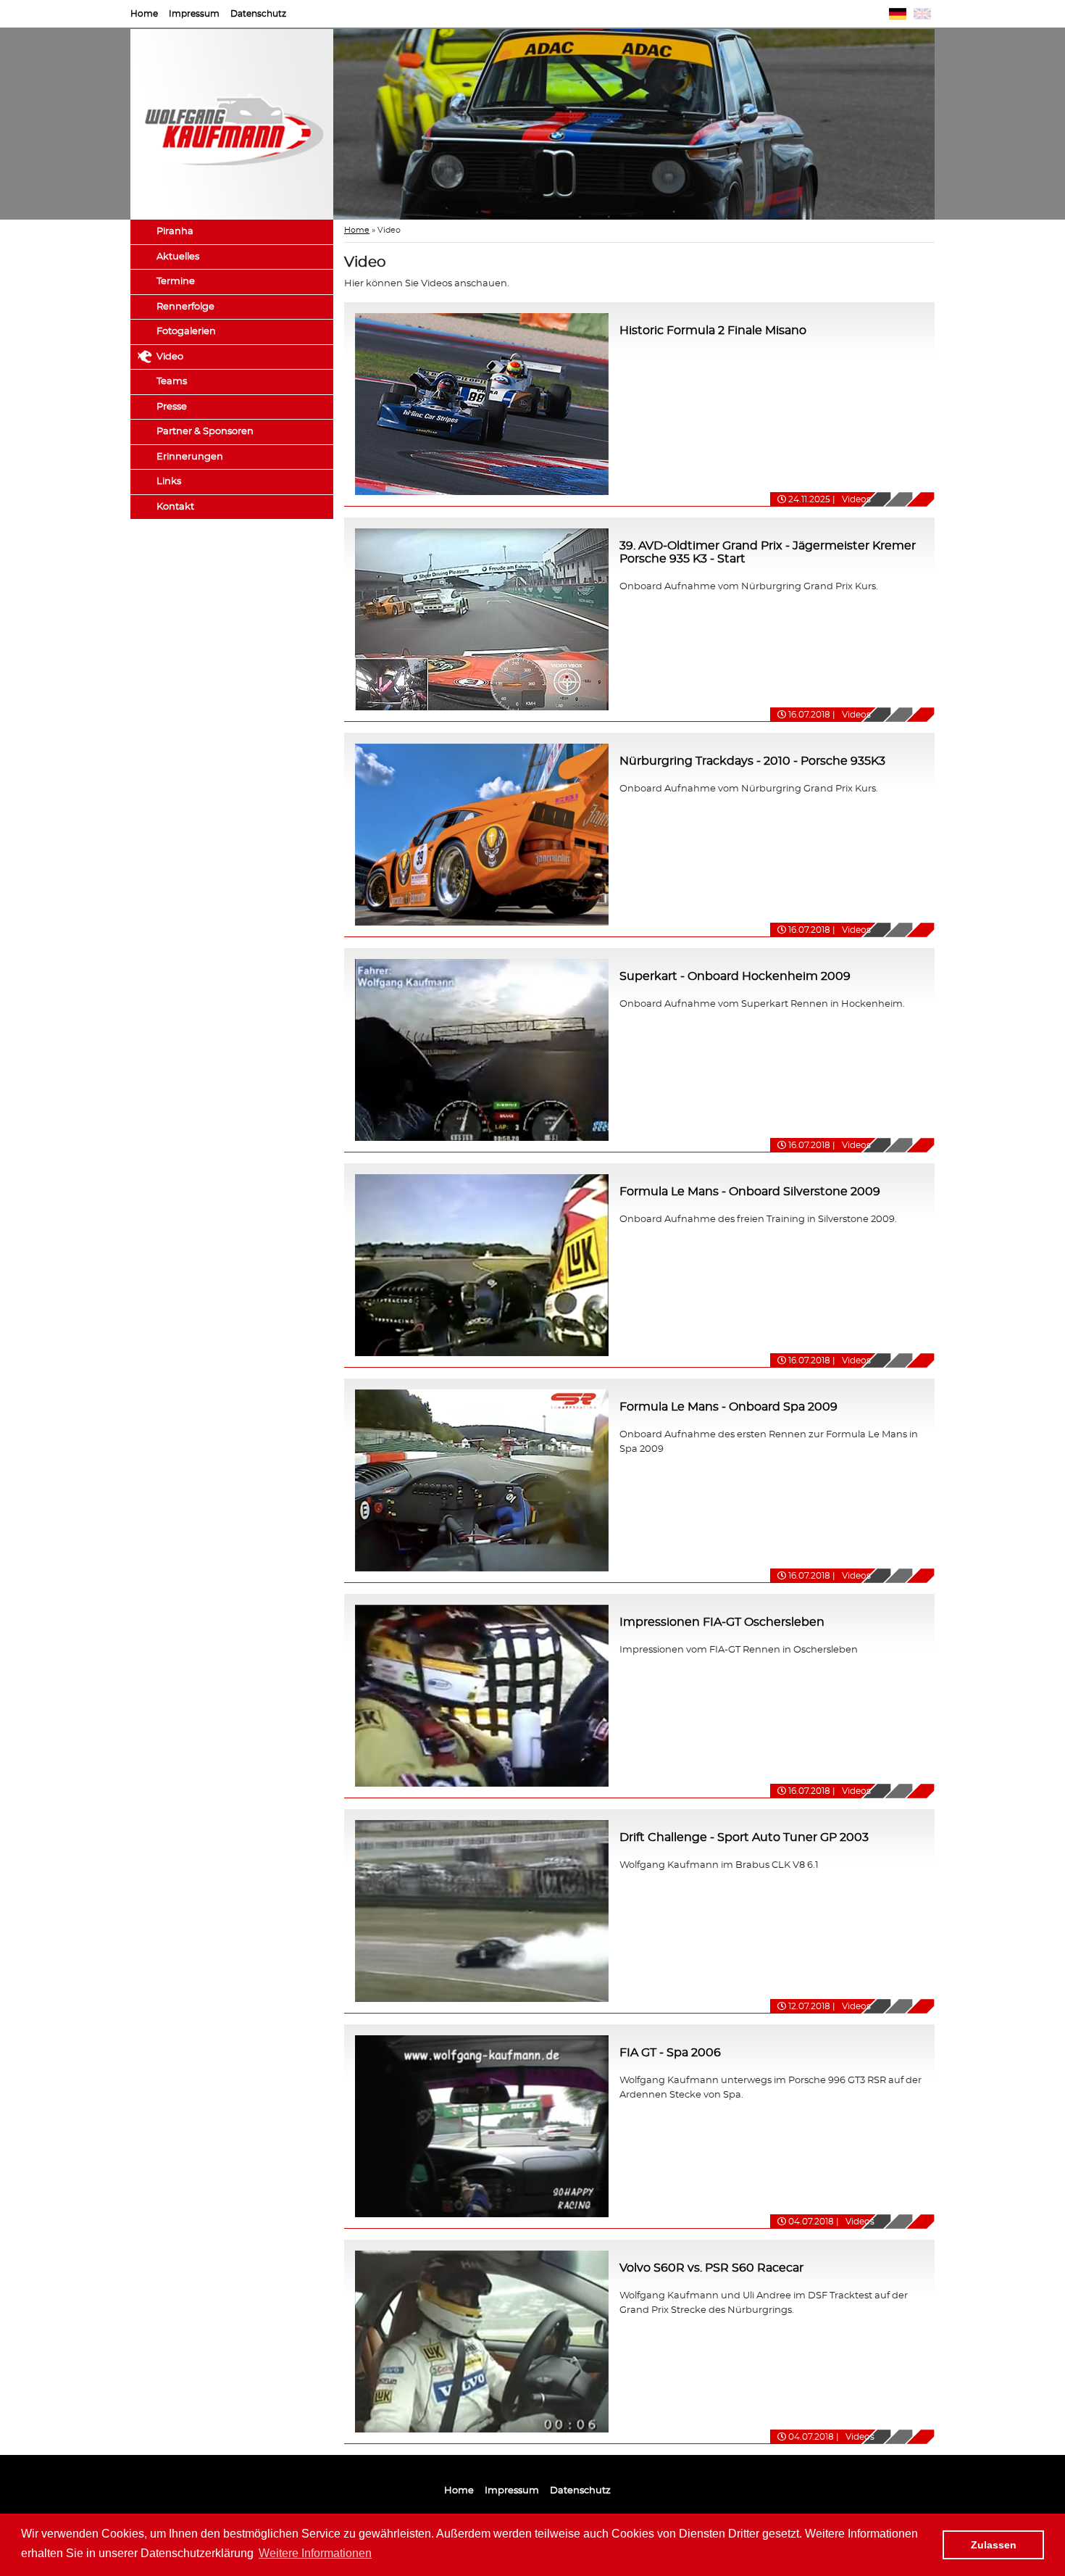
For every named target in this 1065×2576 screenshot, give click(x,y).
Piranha (175, 232)
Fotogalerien (186, 332)
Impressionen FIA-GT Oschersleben (722, 1622)
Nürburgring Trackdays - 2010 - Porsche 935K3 (752, 761)
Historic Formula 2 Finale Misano (713, 331)
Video (170, 357)
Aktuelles (178, 257)
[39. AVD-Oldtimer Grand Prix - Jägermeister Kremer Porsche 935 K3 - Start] (482, 618)
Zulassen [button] (994, 2545)
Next (956, 125)
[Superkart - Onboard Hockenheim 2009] (482, 1048)
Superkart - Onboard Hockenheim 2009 (735, 976)
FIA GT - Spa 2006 (670, 2053)
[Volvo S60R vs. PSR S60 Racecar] (482, 2340)
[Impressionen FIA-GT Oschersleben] (482, 1694)
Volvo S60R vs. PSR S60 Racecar (711, 2268)
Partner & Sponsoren (205, 432)
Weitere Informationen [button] (315, 2553)
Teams (172, 382)
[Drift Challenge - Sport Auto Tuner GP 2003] (482, 1910)
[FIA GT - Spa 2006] (482, 2125)
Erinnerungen (190, 457)
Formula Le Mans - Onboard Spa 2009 (728, 1407)
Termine (176, 282)
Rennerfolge (185, 307)
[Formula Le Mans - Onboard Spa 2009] (482, 1479)
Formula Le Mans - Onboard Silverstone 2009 (750, 1192)
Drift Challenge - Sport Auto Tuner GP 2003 (744, 1837)
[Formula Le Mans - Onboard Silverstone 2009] (482, 1264)
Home (144, 14)
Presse (172, 407)
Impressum (194, 14)
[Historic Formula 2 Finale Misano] (482, 403)
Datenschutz (258, 14)
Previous (312, 125)
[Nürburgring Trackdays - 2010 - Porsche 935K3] (482, 833)
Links (169, 482)
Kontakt (175, 507)
